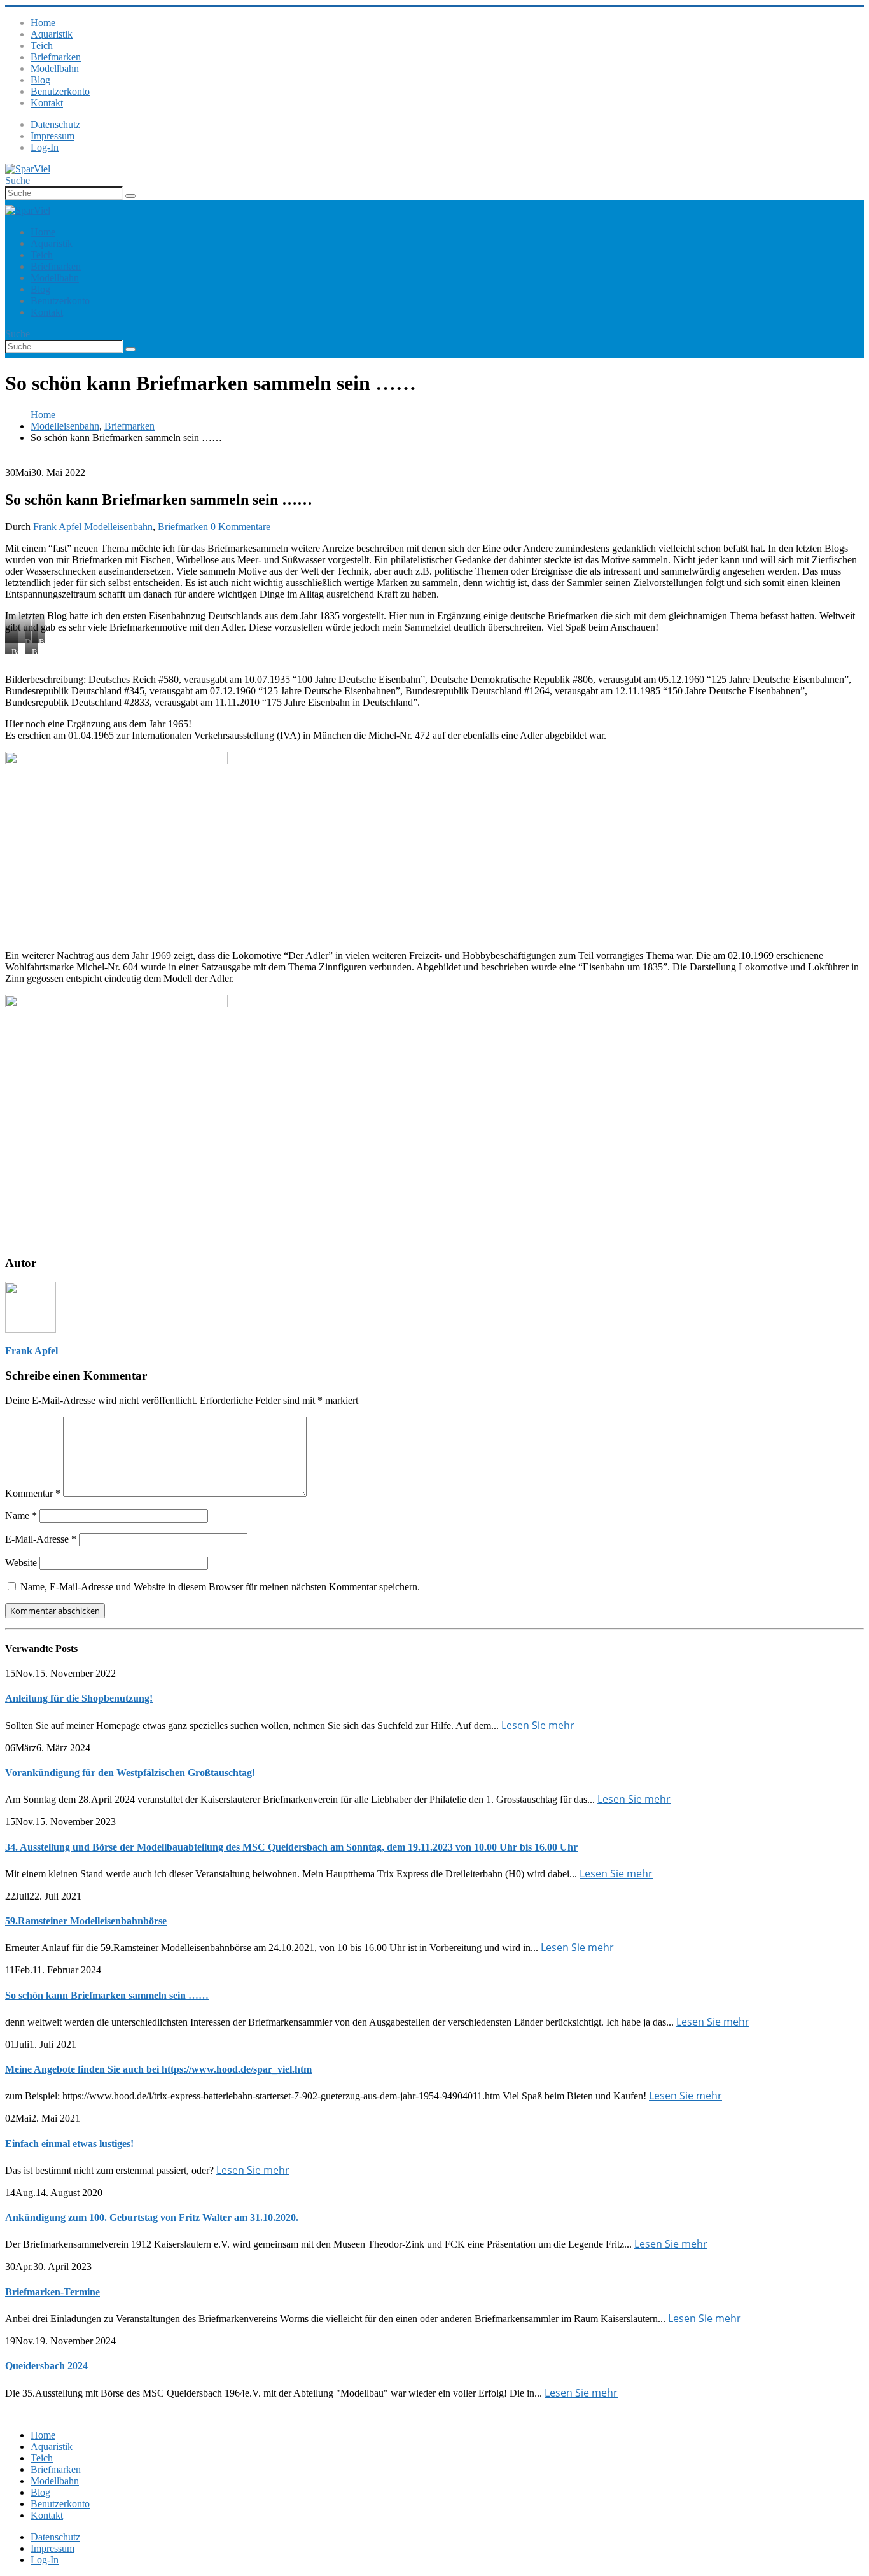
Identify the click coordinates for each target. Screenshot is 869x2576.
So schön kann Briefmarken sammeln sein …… (107, 1995)
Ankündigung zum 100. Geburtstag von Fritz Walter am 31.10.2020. (152, 2217)
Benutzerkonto (60, 91)
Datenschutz (55, 124)
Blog (40, 80)
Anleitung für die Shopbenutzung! (79, 1698)
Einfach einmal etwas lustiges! (69, 2144)
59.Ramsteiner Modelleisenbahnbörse (86, 1921)
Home (43, 23)
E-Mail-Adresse (41, 1539)
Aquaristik (52, 34)
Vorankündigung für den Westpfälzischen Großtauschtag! (130, 1773)
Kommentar (33, 1493)
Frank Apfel (57, 527)
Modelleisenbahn (118, 527)
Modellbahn (55, 68)
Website (21, 1563)
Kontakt (47, 103)
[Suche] (130, 196)
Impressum (52, 136)
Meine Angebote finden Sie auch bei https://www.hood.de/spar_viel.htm (158, 2069)
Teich (42, 45)
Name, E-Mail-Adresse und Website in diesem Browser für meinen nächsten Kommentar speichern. (220, 1587)
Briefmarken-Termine (52, 2292)
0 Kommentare (240, 527)
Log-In (45, 147)
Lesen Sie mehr (538, 1725)
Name (21, 1515)
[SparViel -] (28, 169)
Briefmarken (56, 57)
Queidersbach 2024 (46, 2366)
